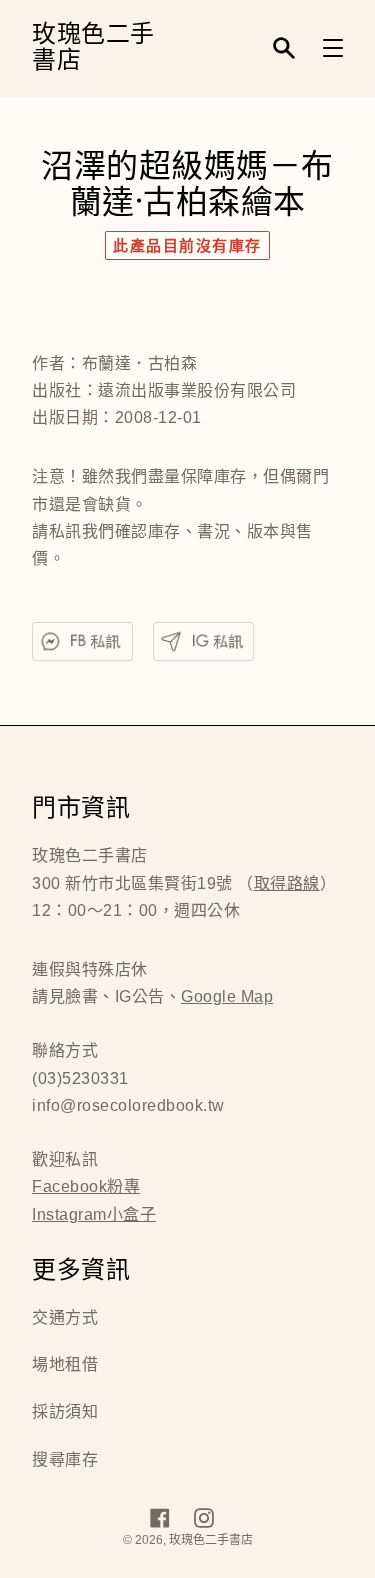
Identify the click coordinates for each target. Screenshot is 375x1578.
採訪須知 (65, 1411)
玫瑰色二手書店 (93, 48)
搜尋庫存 (65, 1459)
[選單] (333, 48)
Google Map (227, 996)
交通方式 (65, 1317)
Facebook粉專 (86, 1186)
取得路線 (287, 883)
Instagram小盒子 (94, 1214)
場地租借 (65, 1364)
